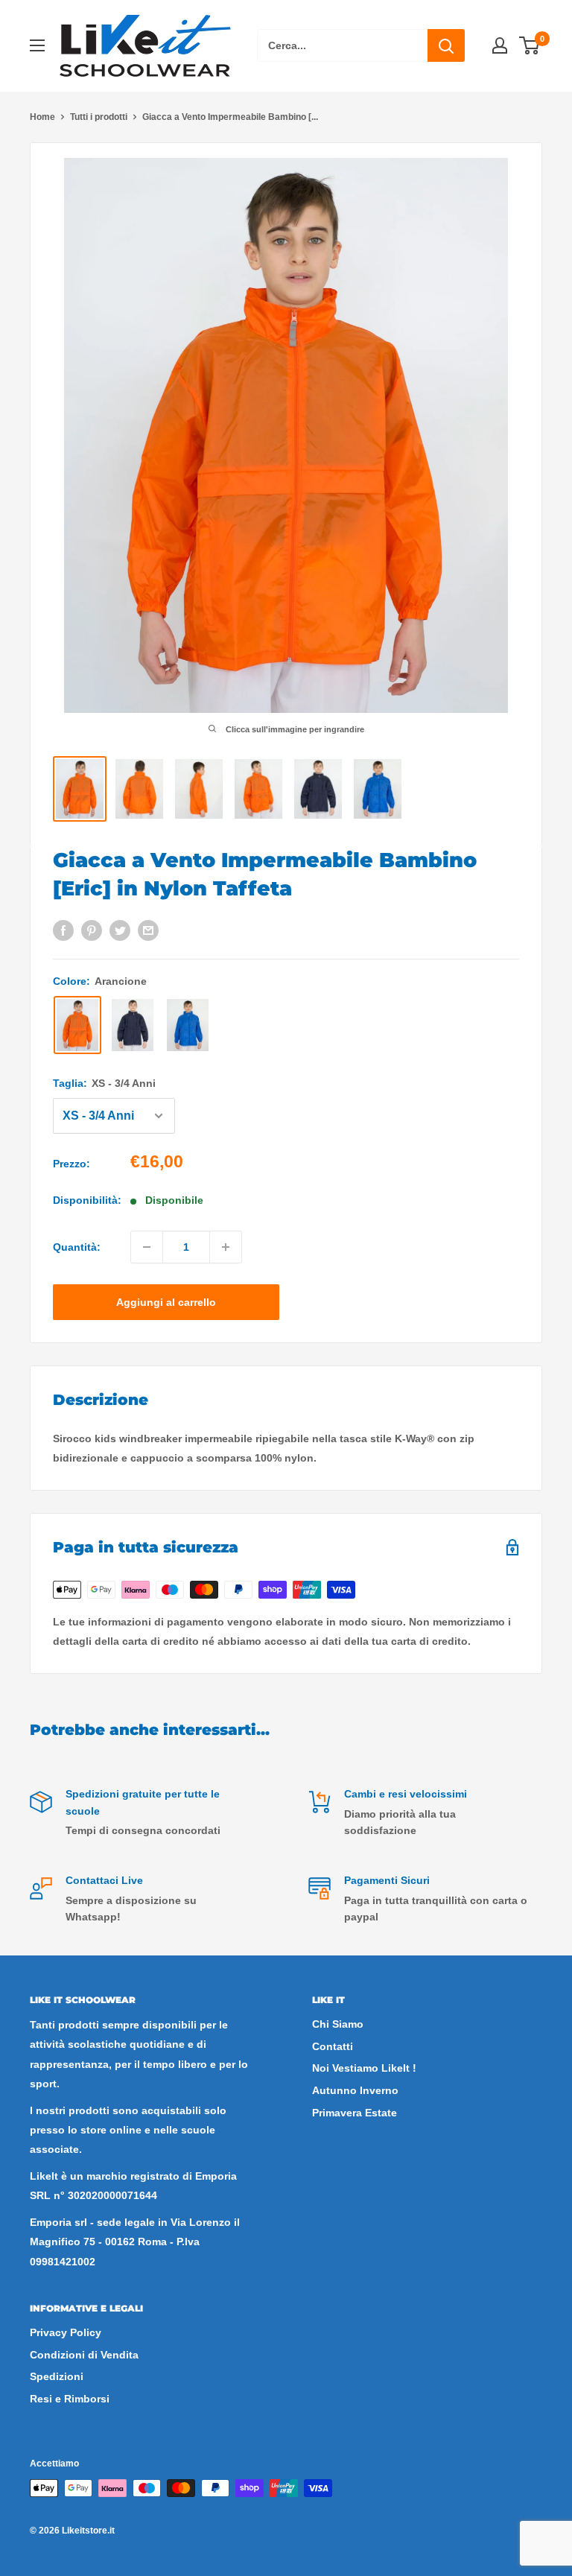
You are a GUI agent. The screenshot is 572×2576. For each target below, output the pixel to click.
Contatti (333, 2046)
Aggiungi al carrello (166, 1302)
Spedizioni (57, 2376)
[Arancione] (77, 1025)
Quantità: (77, 1247)
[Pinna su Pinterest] (92, 930)
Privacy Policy (66, 2332)
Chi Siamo (338, 2024)
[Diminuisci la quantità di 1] (147, 1247)
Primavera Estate (355, 2113)
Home (42, 117)
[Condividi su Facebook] (63, 930)
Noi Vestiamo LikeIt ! (364, 2068)
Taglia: (104, 1083)
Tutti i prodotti (99, 117)
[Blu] (133, 1025)
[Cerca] (446, 45)
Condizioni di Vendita (84, 2355)
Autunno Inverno (355, 2090)
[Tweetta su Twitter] (120, 930)
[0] (530, 45)
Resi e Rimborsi (70, 2399)
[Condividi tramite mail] (148, 930)
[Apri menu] (37, 45)
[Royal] (188, 1025)
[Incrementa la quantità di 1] (226, 1247)
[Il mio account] (500, 45)
